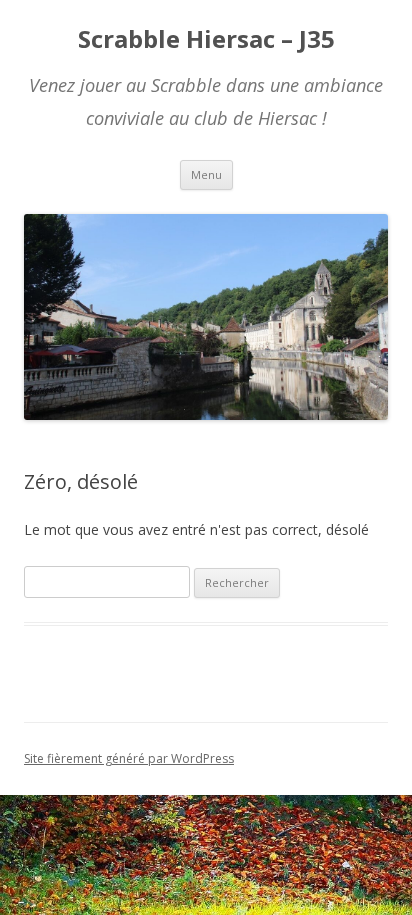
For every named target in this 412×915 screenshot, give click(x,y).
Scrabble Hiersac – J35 (206, 39)
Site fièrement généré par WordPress (129, 758)
